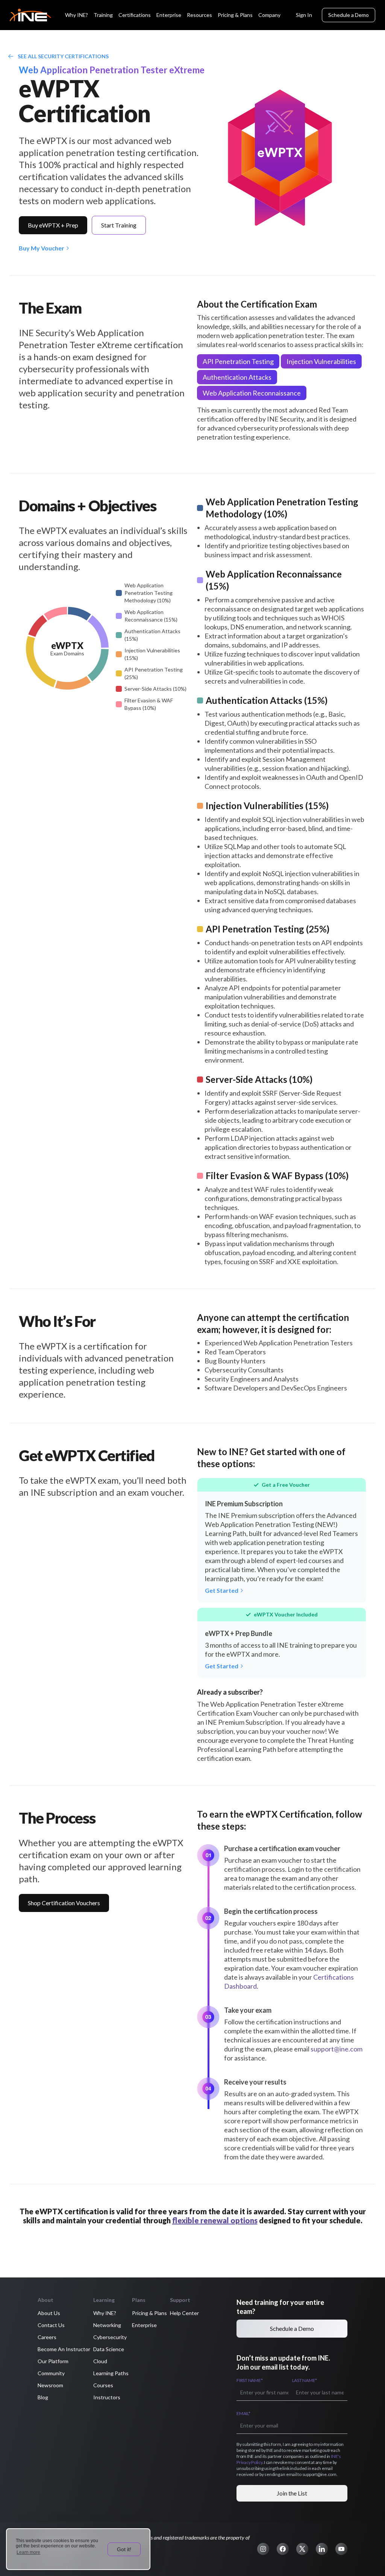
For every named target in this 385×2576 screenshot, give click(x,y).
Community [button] (51, 2373)
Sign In (304, 15)
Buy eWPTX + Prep (53, 225)
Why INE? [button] (105, 2313)
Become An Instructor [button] (64, 2349)
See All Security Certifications (63, 56)
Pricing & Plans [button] (149, 2313)
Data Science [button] (109, 2349)
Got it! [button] (124, 2549)
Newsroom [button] (50, 2385)
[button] (263, 2549)
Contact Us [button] (51, 2325)
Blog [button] (43, 2397)
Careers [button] (47, 2337)
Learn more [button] (28, 2552)
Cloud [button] (100, 2361)
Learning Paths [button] (111, 2373)
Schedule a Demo (349, 15)
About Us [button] (49, 2313)
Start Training (119, 225)
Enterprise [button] (144, 2325)
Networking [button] (107, 2325)
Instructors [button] (107, 2397)
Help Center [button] (184, 2313)
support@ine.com (336, 2049)
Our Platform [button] (53, 2361)
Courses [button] (103, 2385)
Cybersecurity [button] (110, 2337)
